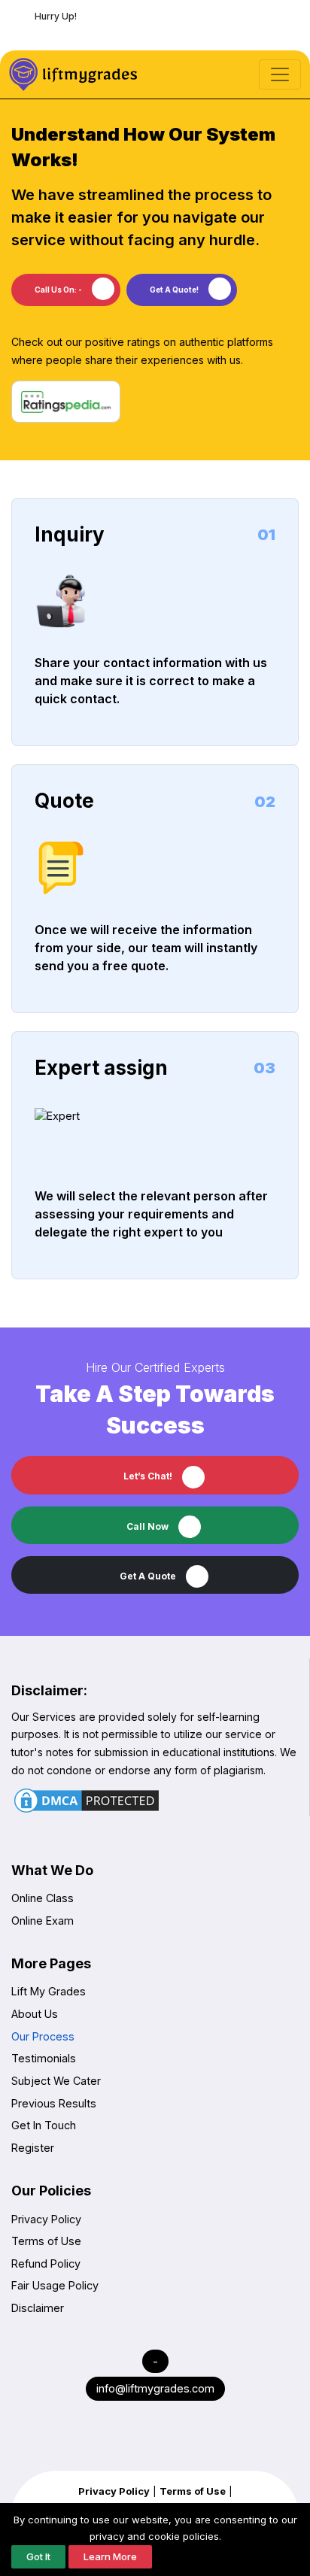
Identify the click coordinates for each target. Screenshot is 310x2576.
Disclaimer (38, 2308)
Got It (38, 2556)
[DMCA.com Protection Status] (87, 1801)
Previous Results (54, 2103)
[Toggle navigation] (280, 74)
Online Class (43, 1898)
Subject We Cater (56, 2081)
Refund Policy (46, 2263)
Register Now (157, 33)
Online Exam (43, 1921)
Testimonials (44, 2058)
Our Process (43, 2036)
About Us (35, 2014)
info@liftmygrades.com (155, 2388)
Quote (64, 801)
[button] (155, 1575)
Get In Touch (44, 2125)
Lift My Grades (49, 1991)
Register (33, 2148)
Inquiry (70, 534)
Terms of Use (46, 2241)
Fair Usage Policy (55, 2285)
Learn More (110, 2556)
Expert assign (101, 1068)
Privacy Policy (46, 2219)
